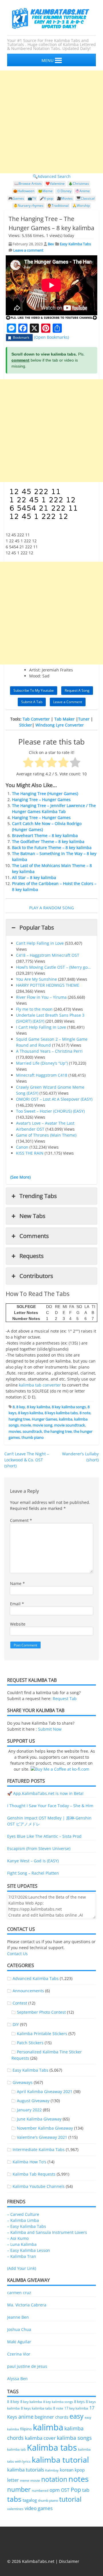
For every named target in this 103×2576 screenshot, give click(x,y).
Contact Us (17, 1954)
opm (55, 2490)
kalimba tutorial (60, 2460)
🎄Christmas (79, 183)
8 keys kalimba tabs (61, 1413)
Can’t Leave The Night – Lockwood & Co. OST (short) (27, 1460)
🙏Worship (81, 205)
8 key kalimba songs (69, 1407)
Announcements (28, 1991)
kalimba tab (16, 2449)
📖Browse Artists (28, 183)
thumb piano (33, 1437)
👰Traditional (58, 205)
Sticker (26, 725)
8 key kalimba (38, 1407)
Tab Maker (65, 719)
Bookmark (21, 337)
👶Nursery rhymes (28, 205)
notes (79, 2479)
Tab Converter (36, 719)
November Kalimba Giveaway (45, 2128)
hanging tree (19, 1419)
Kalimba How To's (29, 2162)
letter (13, 2480)
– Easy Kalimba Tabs (27, 2226)
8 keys (79, 2402)
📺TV (32, 198)
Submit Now (50, 1729)
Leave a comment (28, 250)
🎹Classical (86, 198)
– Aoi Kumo (18, 2238)
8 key (21, 1407)
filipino (26, 2429)
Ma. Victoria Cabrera (27, 2305)
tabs (14, 2499)
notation (54, 2479)
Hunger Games (44, 1419)
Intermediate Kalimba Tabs (39, 2149)
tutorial (70, 2499)
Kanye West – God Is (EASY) (33, 1861)
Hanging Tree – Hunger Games (41, 800)
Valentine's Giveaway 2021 (42, 2137)
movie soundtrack (70, 1425)
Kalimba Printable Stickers (42, 2034)
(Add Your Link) (22, 2268)
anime (26, 2416)
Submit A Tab (32, 702)
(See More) (20, 1177)
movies (15, 1431)
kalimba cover (40, 2438)
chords (62, 2417)
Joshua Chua (19, 2329)
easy (77, 2416)
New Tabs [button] (32, 1216)
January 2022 (29, 2110)
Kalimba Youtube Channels (39, 2186)
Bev (51, 244)
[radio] (28, 763)
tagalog (30, 2500)
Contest (20, 2003)
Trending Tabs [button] (38, 1196)
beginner (44, 2417)
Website (18, 1624)
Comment (21, 1520)
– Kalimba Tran (22, 2256)
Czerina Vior (19, 2354)
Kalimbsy (52, 2470)
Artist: (35, 670)
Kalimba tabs (52, 2447)
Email (17, 1604)
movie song (42, 1425)
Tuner (84, 719)
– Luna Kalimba (22, 2244)
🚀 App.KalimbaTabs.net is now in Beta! (45, 1793)
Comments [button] (34, 1236)
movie (26, 1425)
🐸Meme (45, 191)
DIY (16, 2024)
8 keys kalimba (30, 1413)
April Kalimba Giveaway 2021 (45, 2092)
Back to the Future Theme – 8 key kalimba (52, 847)
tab (86, 2490)
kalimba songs (74, 2438)
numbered (40, 2490)
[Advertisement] (51, 122)
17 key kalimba (76, 2408)
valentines (15, 2509)
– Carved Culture (23, 2214)
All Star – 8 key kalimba (34, 877)
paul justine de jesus (27, 2366)
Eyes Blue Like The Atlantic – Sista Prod (44, 1836)
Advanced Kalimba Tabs (36, 1978)
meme (25, 2481)
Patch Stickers (30, 2043)
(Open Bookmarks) (51, 337)
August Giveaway (33, 2101)
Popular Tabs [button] (37, 927)
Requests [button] (32, 1256)
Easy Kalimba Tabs (75, 244)
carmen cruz (19, 2293)
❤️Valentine (55, 183)
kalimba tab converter (40, 1385)
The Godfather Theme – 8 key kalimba (48, 841)
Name (17, 1583)
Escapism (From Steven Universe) (39, 1848)
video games (39, 2508)
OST (65, 2490)
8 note (85, 1413)
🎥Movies (65, 198)
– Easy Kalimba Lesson (29, 2250)
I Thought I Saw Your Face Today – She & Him (50, 1806)
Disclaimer (69, 2561)
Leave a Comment (68, 702)
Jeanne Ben (18, 2317)
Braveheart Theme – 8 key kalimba (45, 835)
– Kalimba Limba (23, 2220)
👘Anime (83, 191)
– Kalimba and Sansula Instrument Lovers (47, 2232)
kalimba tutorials (26, 2469)
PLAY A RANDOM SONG (51, 908)
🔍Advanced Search (52, 176)
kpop (80, 2470)
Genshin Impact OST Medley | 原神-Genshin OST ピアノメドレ (49, 1821)
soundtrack (32, 1431)
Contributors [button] (36, 1276)
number (19, 2489)
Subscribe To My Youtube (34, 690)
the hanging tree (58, 1431)
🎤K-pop (46, 198)
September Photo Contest (41, 2012)
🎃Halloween (24, 191)
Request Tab (65, 1699)
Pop (76, 2490)
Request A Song (77, 690)
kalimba (66, 1419)
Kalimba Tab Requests (34, 2174)
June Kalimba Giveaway (39, 2119)
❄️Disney (64, 191)
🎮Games (16, 198)
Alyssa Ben (17, 2379)
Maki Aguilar (19, 2342)
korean (67, 2470)
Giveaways (23, 2082)
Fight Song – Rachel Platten (33, 1873)
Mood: (35, 676)
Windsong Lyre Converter (60, 725)
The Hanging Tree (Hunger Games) (45, 794)
